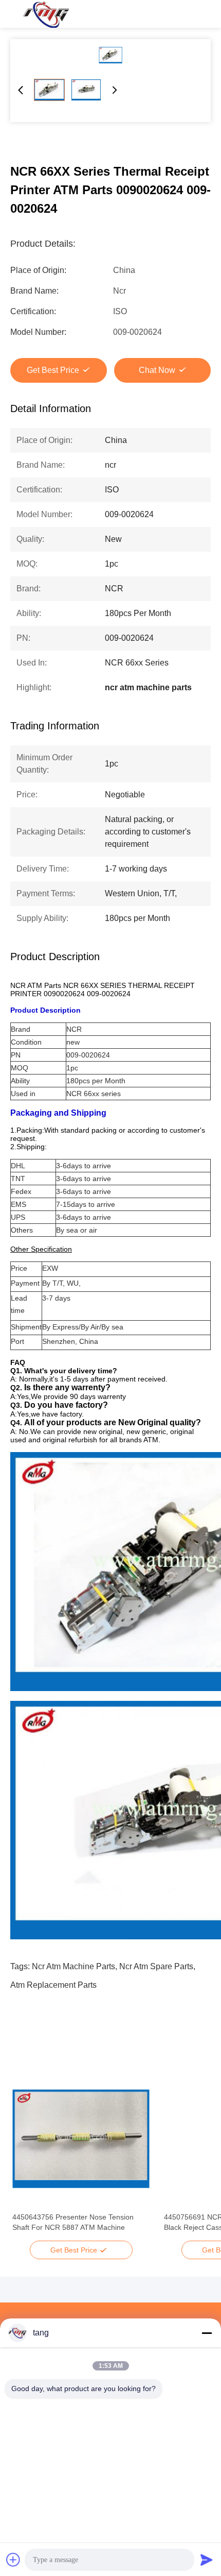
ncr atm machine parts (73, 1966)
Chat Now (157, 370)
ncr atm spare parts (156, 1966)
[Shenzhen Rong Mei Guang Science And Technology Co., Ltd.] (46, 14)
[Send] (207, 2560)
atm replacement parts (53, 1985)
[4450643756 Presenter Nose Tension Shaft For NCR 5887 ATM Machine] (81, 2139)
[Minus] (207, 2333)
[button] (26, 2157)
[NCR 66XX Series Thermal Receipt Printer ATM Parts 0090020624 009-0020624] (110, 55)
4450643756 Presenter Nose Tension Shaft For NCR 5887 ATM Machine (73, 2222)
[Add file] (13, 2560)
